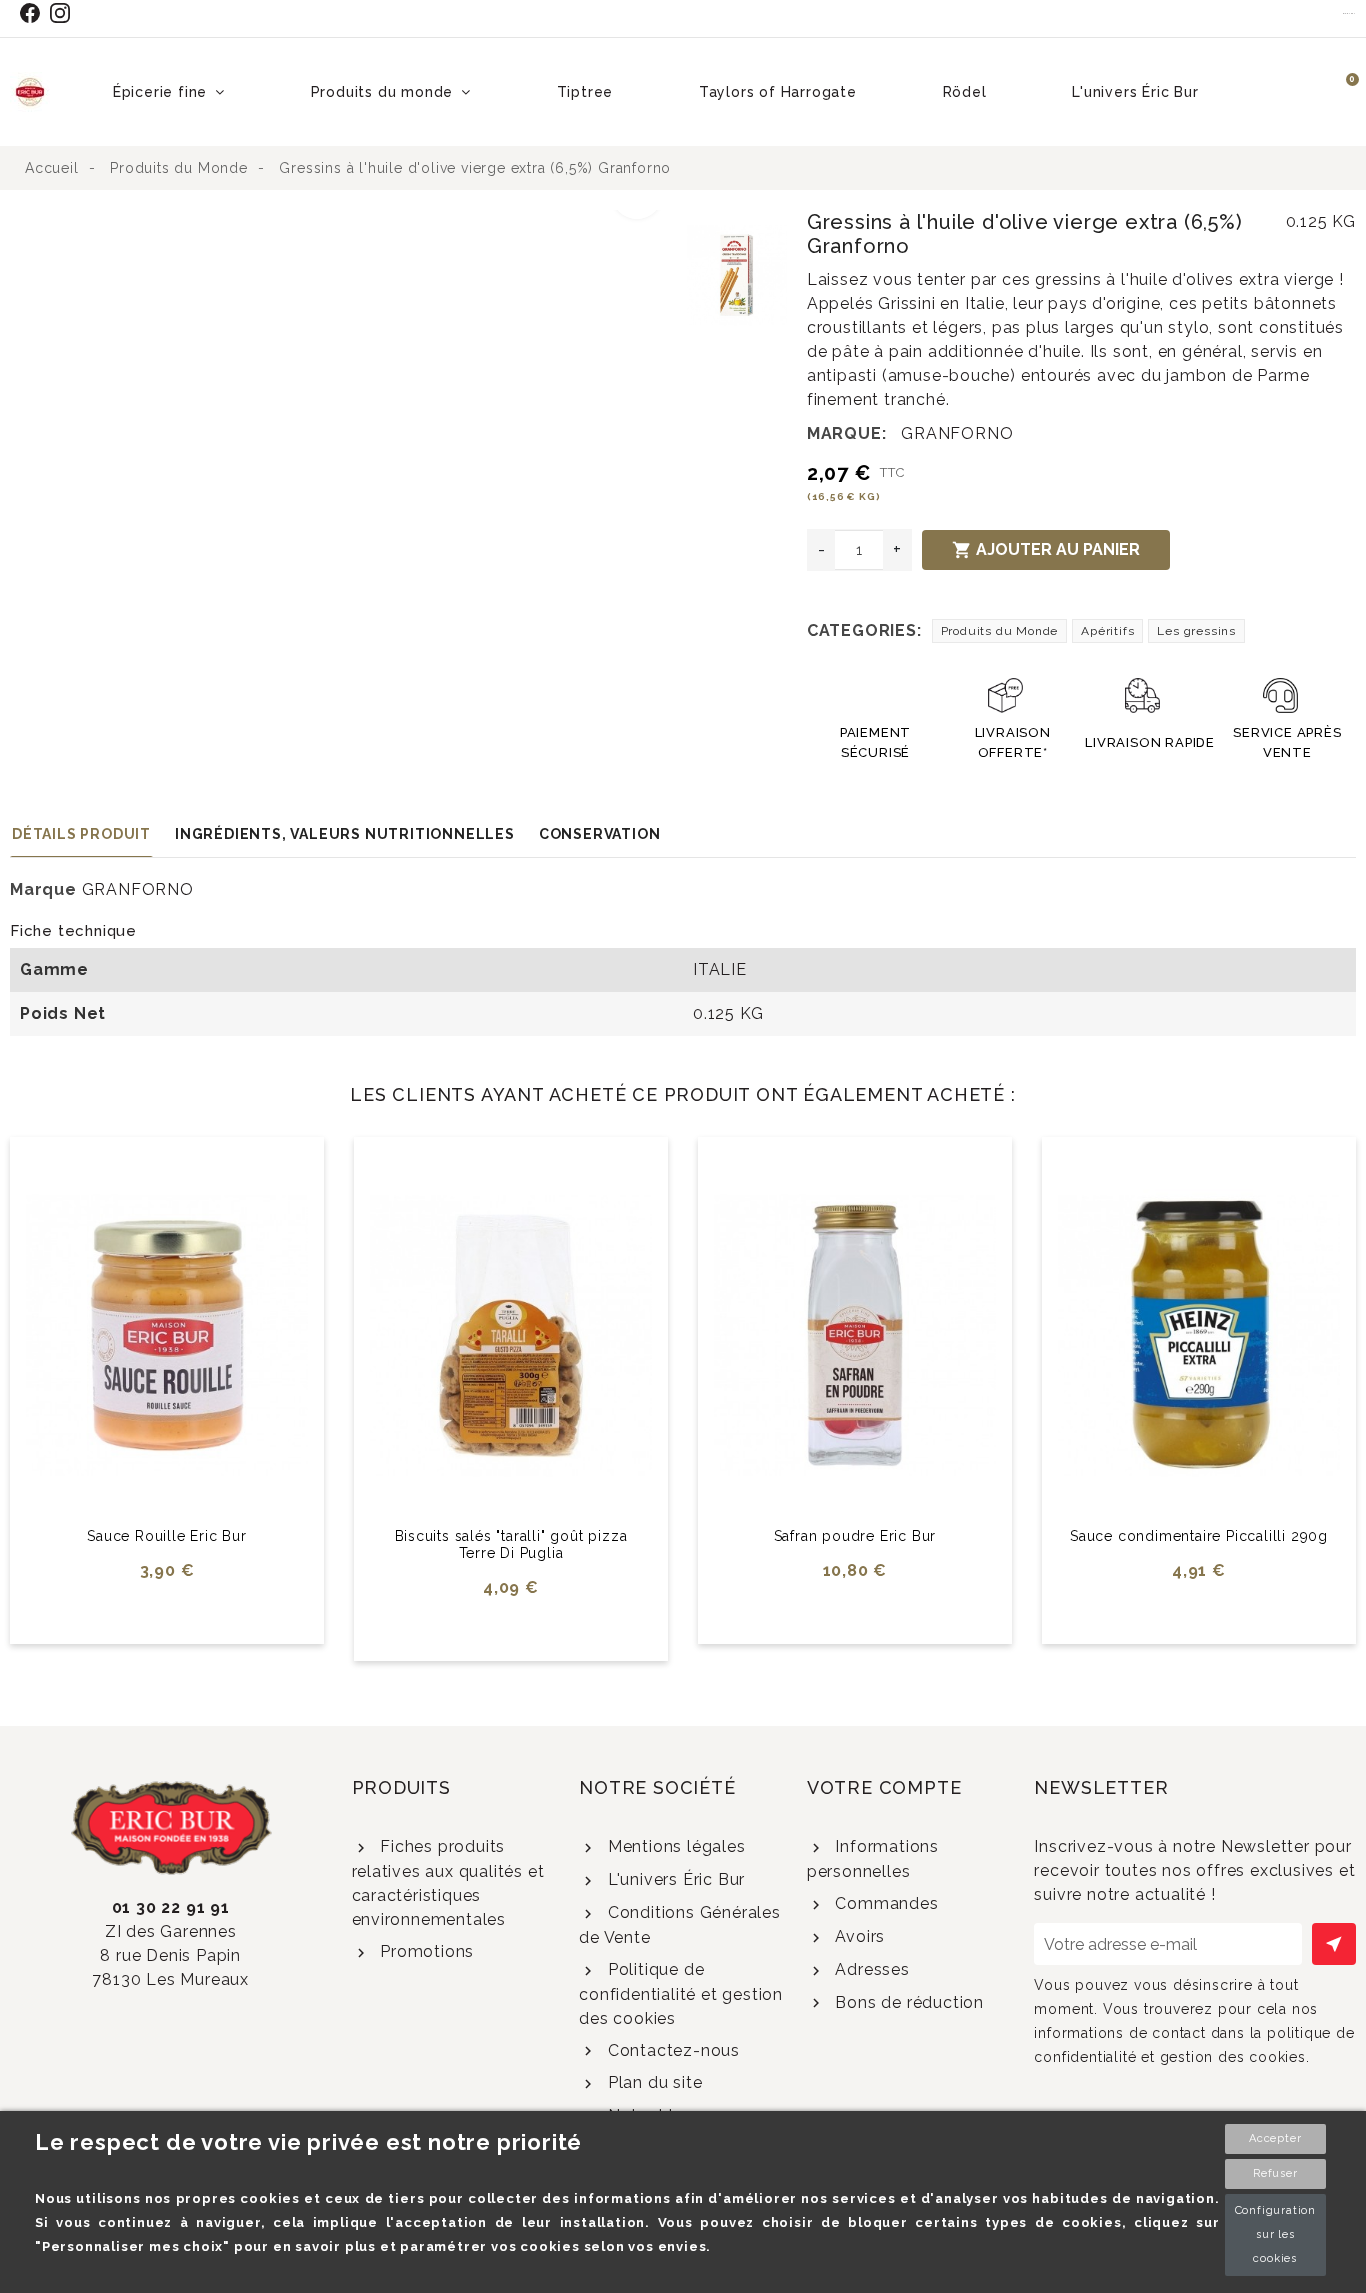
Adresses (870, 1969)
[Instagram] (64, 13)
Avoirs (858, 1936)
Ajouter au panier (1046, 550)
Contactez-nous (671, 2050)
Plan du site (652, 2082)
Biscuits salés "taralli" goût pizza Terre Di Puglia (511, 1544)
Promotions (424, 1951)
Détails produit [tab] (81, 834)
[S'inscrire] (1334, 1944)
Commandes (885, 1903)
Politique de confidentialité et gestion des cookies (681, 1994)
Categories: (864, 630)
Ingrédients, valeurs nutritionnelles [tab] (345, 834)
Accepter (1275, 2138)
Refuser (1275, 2173)
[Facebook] (34, 13)
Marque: (847, 433)
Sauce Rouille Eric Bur (167, 1536)
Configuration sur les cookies (1275, 2234)
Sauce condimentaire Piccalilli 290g (1199, 1536)
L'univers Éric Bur (674, 1879)
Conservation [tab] (600, 834)
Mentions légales (674, 1846)
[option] (343, 222)
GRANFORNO (957, 433)
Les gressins (1196, 631)
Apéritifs (1107, 631)
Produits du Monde (1000, 631)
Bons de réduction (907, 2002)
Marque (43, 889)
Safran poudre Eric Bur (855, 1536)
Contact (1349, 13)
